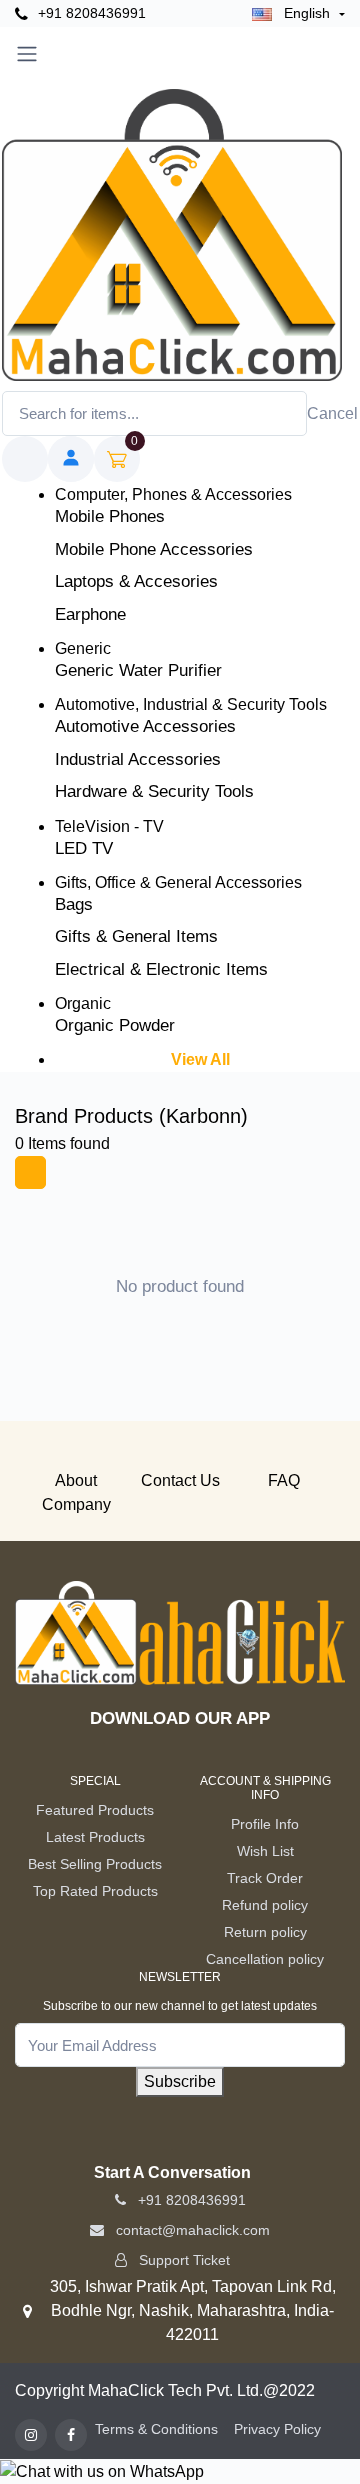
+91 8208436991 (90, 13)
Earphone (90, 614)
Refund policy (265, 1905)
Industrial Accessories (138, 759)
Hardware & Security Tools (154, 791)
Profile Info (265, 1824)
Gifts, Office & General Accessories (178, 882)
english (307, 13)
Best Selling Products (95, 1864)
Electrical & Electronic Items (161, 969)
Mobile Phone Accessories (154, 549)
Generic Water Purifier (138, 670)
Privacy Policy (277, 2429)
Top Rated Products (95, 1891)
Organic (83, 1003)
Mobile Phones (110, 516)
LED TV (84, 848)
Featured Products (95, 1810)
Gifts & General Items (136, 936)
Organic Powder (115, 1025)
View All (200, 1059)
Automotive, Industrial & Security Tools (191, 704)
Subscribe (180, 2081)
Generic (83, 648)
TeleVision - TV (109, 826)
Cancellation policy (265, 1959)
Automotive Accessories (145, 726)
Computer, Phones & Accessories (173, 494)
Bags (74, 904)
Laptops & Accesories (136, 581)
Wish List (265, 1851)
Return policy (265, 1932)
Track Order (265, 1878)
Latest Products (95, 1837)
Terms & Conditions (156, 2429)
